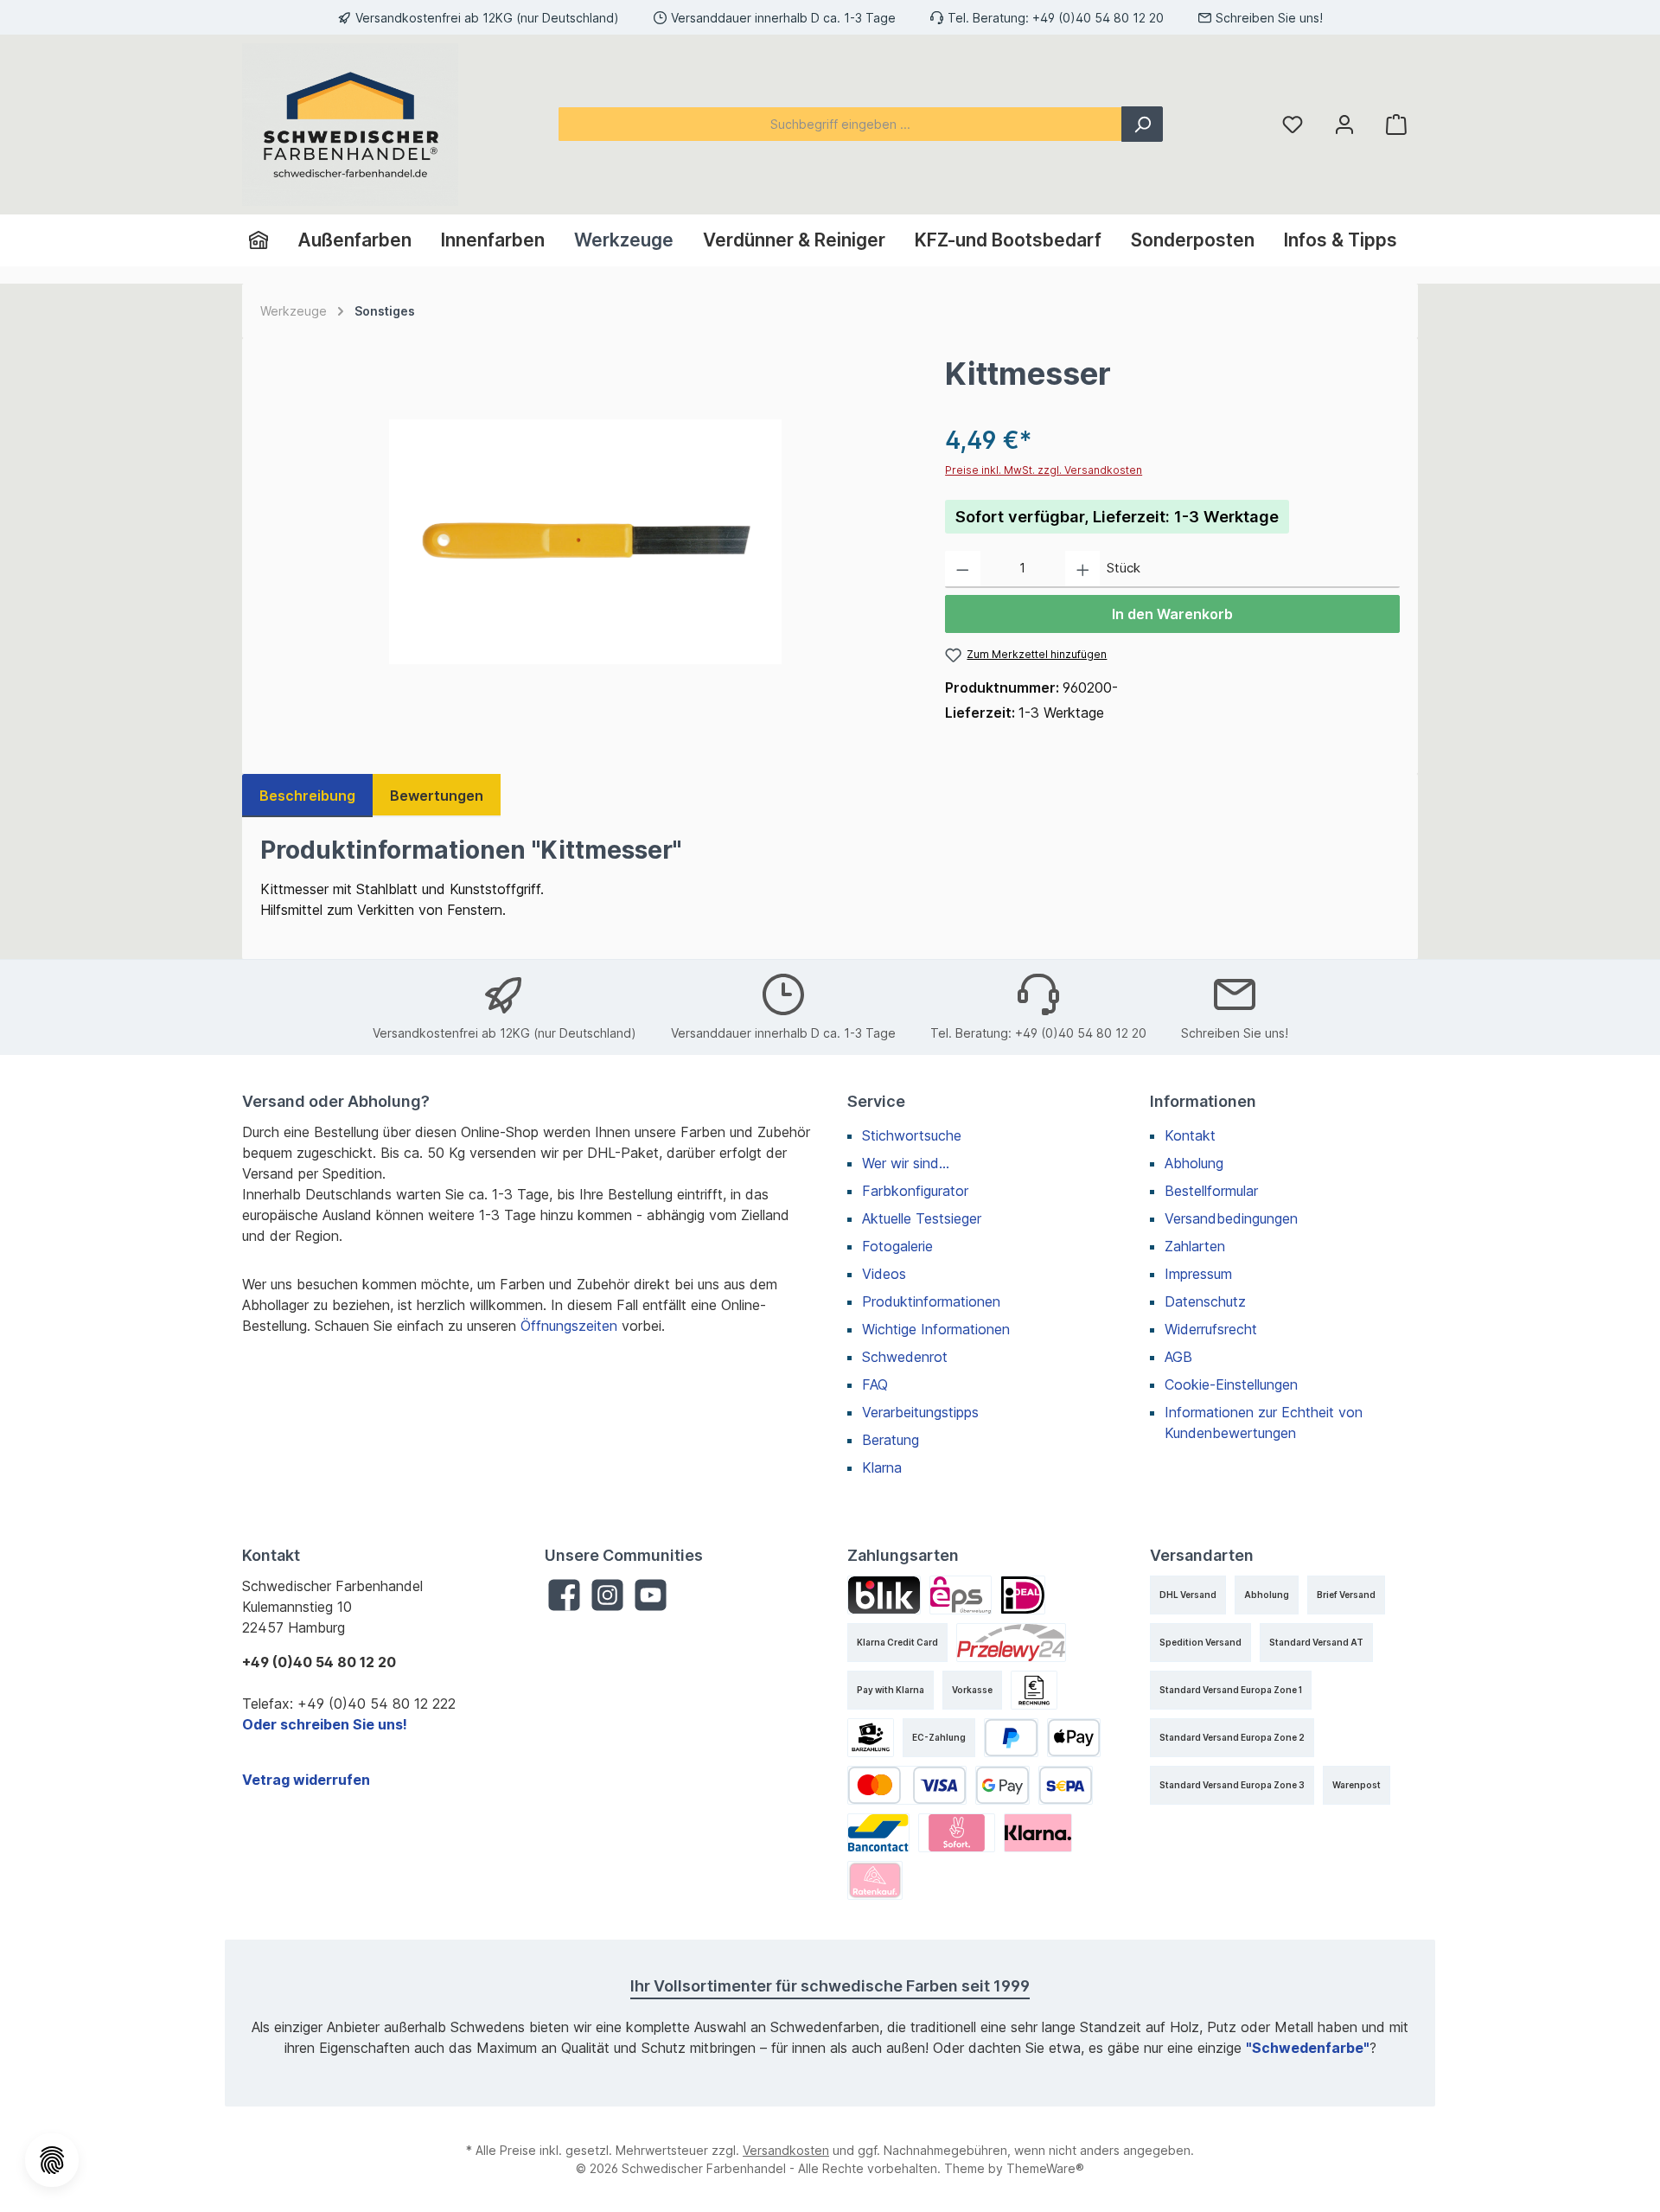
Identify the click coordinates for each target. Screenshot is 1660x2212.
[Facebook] (564, 1595)
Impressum (1198, 1274)
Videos (884, 1274)
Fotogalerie (897, 1246)
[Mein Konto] (1344, 124)
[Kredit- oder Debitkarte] (907, 1785)
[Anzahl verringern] (963, 569)
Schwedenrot (905, 1357)
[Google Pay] (1002, 1785)
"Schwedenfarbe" (1308, 2048)
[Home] (266, 240)
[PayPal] (1011, 1738)
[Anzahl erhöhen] (1083, 569)
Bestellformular (1211, 1191)
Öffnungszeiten (569, 1326)
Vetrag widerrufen (306, 1780)
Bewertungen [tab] (437, 796)
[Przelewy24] (1011, 1643)
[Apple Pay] (1074, 1738)
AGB (1178, 1357)
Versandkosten (786, 2150)
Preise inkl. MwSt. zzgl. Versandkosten (1044, 470)
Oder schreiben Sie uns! (325, 1724)
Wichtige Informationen (936, 1329)
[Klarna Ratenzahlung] (875, 1880)
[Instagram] (607, 1595)
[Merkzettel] (1293, 124)
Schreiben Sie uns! (1269, 18)
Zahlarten (1195, 1246)
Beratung (891, 1440)
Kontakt (1190, 1135)
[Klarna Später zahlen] (1038, 1833)
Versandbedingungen (1231, 1218)
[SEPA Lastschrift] (1066, 1785)
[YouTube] (651, 1595)
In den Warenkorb (1172, 614)
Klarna (882, 1467)
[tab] (307, 796)
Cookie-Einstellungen (1231, 1384)
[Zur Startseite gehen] (350, 125)
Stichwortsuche (912, 1135)
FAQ (875, 1384)
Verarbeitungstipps (920, 1412)
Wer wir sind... (906, 1163)
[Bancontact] (878, 1833)
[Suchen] (1142, 124)
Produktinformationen (931, 1301)
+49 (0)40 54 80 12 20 (1098, 18)
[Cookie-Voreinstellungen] (52, 2160)
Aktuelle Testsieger (922, 1218)
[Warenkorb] (1396, 124)
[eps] (961, 1595)
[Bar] (871, 1738)
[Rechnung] (1034, 1690)
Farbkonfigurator (915, 1191)
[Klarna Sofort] (957, 1833)
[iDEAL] (1023, 1595)
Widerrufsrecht (1211, 1329)
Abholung (1194, 1163)
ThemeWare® (1045, 2168)
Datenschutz (1205, 1301)
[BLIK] (884, 1595)
